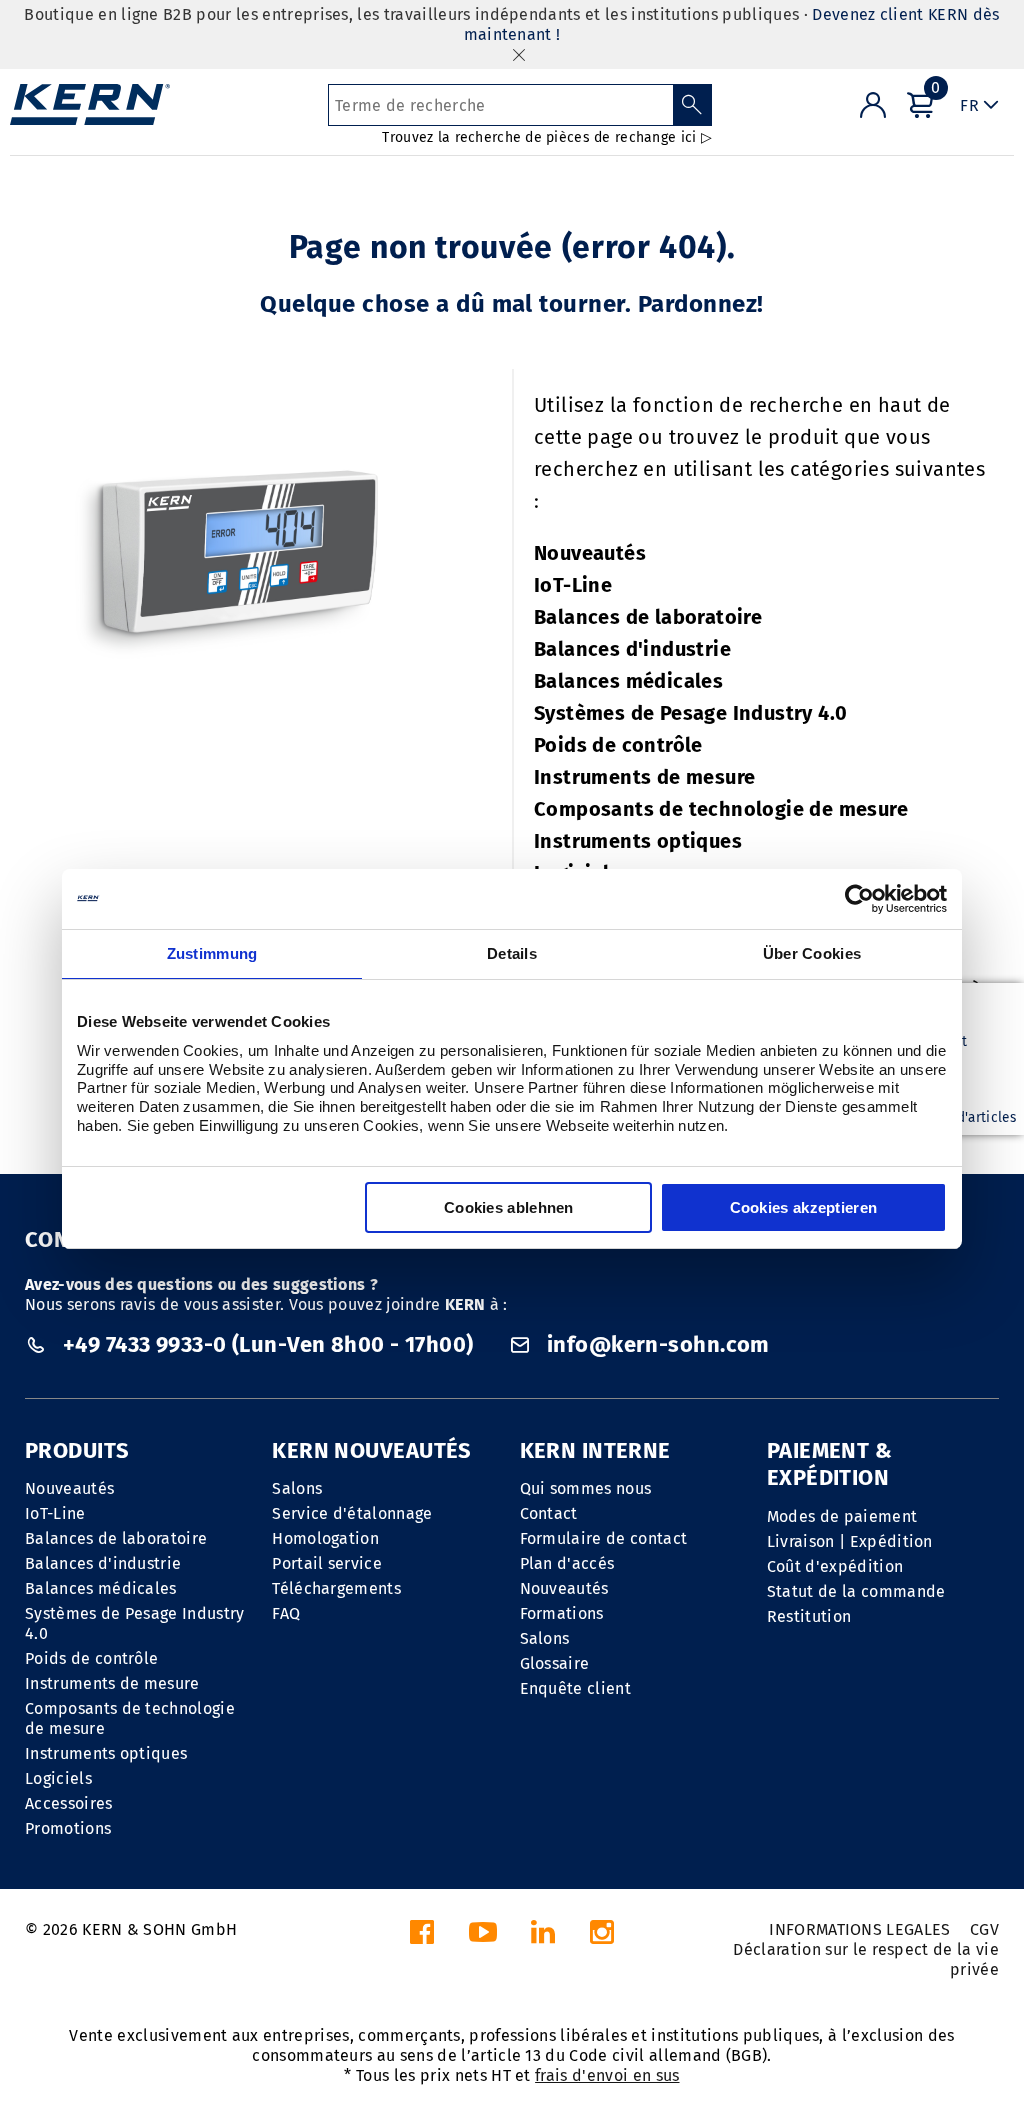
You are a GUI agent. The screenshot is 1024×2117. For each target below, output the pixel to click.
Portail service (327, 1563)
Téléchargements (336, 1588)
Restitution (809, 1616)
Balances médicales (628, 681)
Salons (297, 1488)
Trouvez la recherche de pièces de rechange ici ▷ (546, 137)
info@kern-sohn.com (656, 1344)
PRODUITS (77, 1450)
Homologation (325, 1538)
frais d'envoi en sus (607, 2075)
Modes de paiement (842, 1516)
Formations (562, 1613)
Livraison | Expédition (850, 1541)
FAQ (286, 1613)
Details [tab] (512, 953)
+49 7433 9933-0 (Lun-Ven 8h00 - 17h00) (268, 1344)
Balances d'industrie (632, 649)
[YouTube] (483, 1937)
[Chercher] (692, 105)
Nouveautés (590, 553)
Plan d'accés (567, 1563)
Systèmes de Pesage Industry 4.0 (690, 713)
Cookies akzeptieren (804, 1207)
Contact (549, 1513)
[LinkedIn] (543, 1937)
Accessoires (69, 1803)
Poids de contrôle (618, 745)
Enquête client (575, 1688)
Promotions (68, 1828)
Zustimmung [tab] (212, 953)
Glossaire (555, 1663)
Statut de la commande (856, 1591)
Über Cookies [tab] (812, 953)
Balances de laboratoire (648, 617)
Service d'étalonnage (352, 1513)
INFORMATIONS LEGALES (859, 1929)
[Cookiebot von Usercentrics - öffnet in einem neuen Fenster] (859, 899)
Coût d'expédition (835, 1566)
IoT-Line (573, 585)
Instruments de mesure (644, 777)
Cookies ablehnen (509, 1207)
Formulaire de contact (604, 1538)
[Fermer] (519, 54)
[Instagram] (602, 1937)
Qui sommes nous (586, 1488)
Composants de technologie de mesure (721, 809)
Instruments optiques (638, 841)
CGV (984, 1929)
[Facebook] (422, 1937)
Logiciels (58, 1778)
